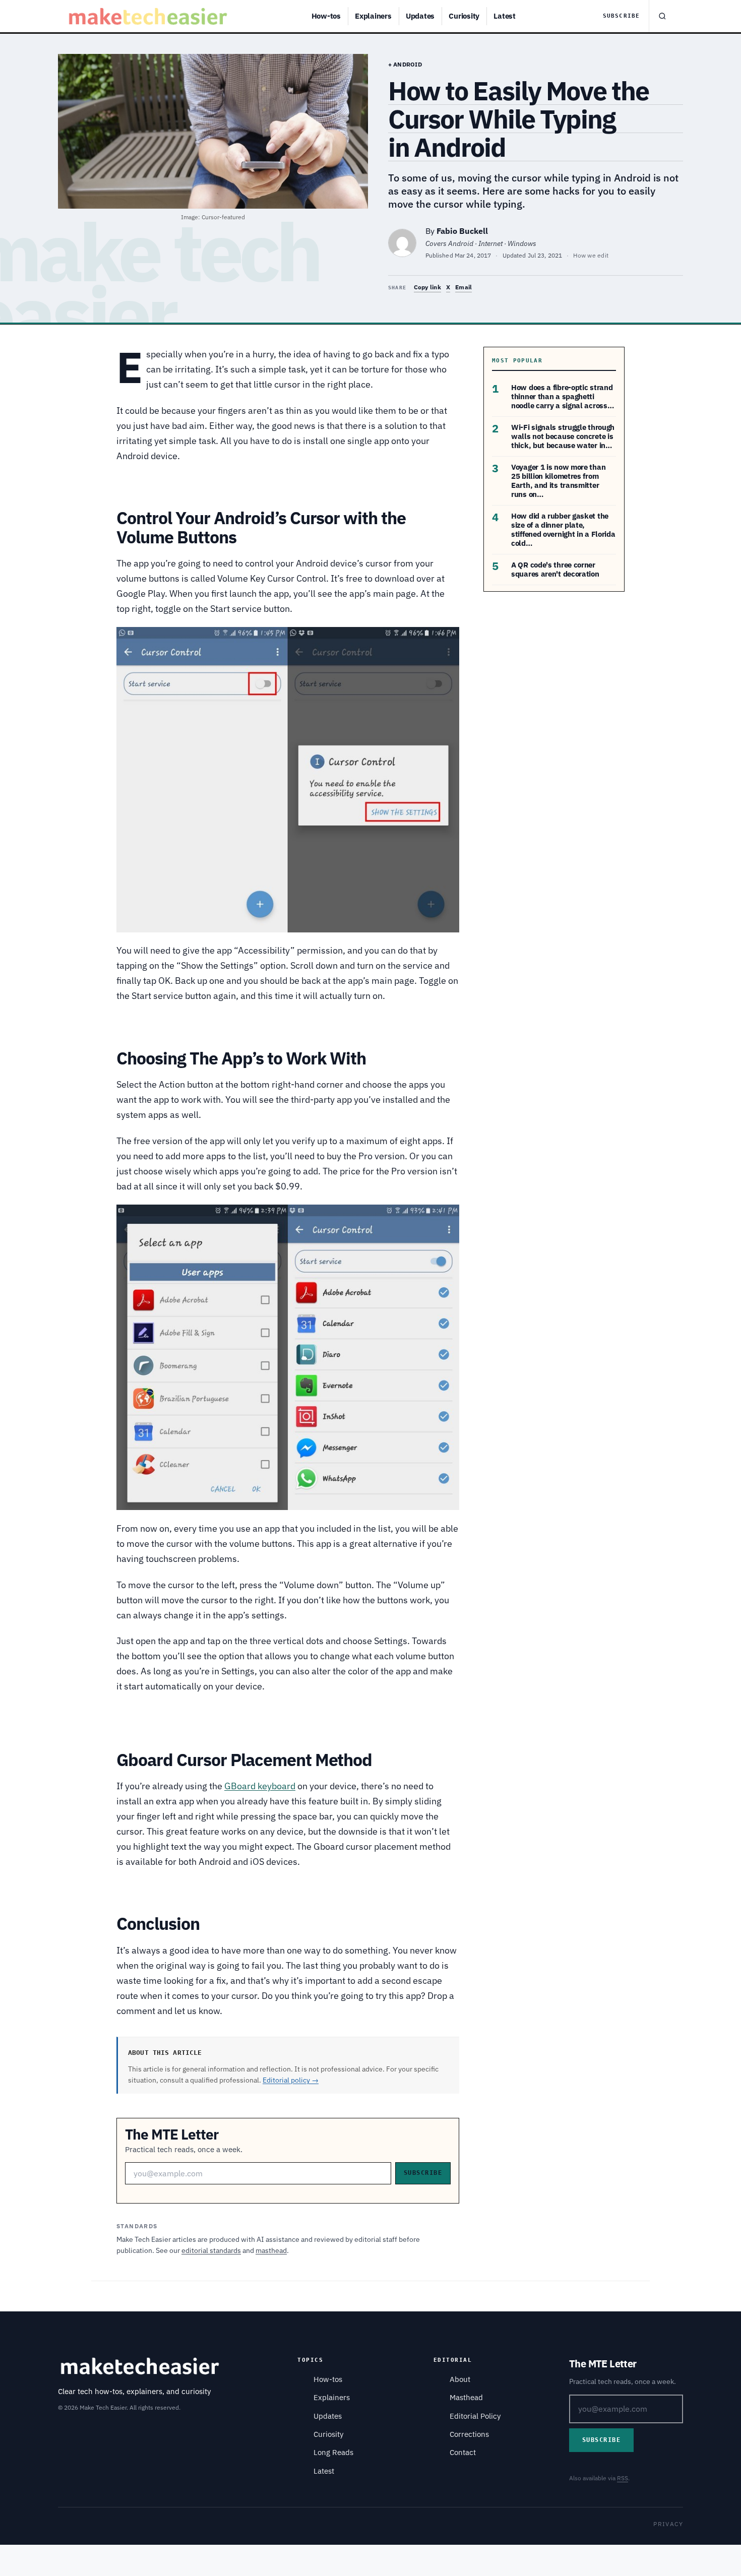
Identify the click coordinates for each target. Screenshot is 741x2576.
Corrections (469, 2434)
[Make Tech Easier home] (149, 16)
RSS (623, 2478)
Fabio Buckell (462, 231)
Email (464, 287)
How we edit (591, 255)
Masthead (466, 2397)
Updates (420, 16)
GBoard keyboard (260, 1786)
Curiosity (464, 16)
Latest (505, 16)
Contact (463, 2452)
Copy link (427, 287)
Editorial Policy (475, 2416)
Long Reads (333, 2452)
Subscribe (621, 16)
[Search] (662, 16)
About (460, 2379)
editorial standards (211, 2250)
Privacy (668, 2524)
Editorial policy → (291, 2080)
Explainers (373, 16)
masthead (271, 2250)
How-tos (326, 16)
